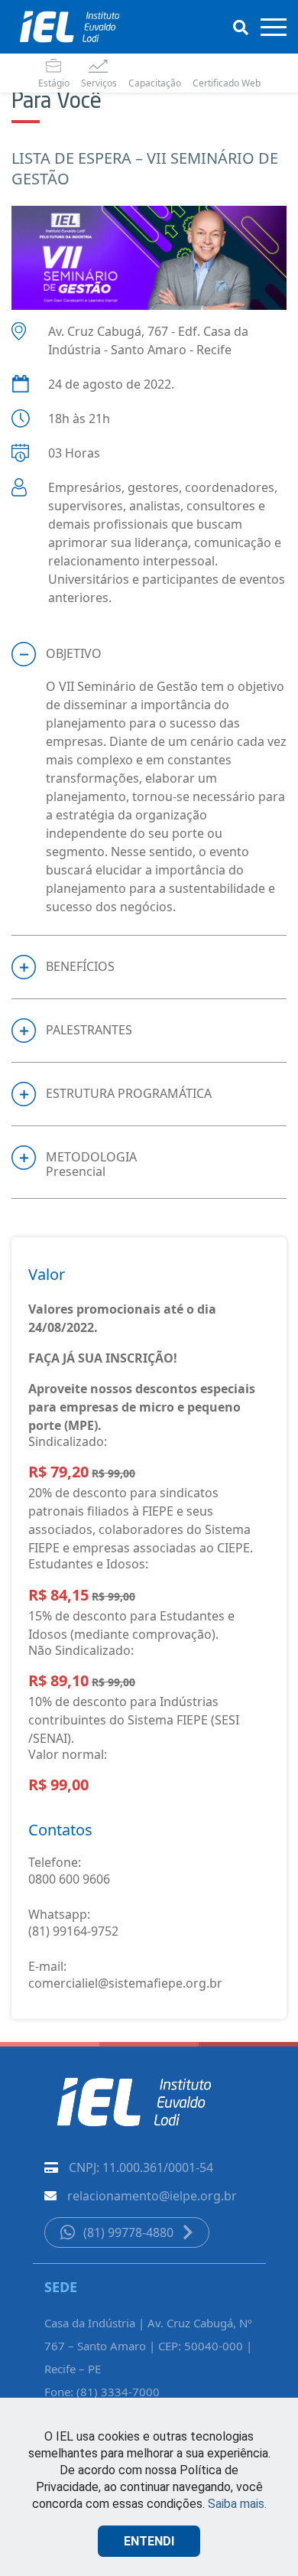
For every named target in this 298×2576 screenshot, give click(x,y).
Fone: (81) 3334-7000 (102, 2392)
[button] (149, 654)
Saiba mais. (237, 2504)
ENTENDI (149, 2541)
